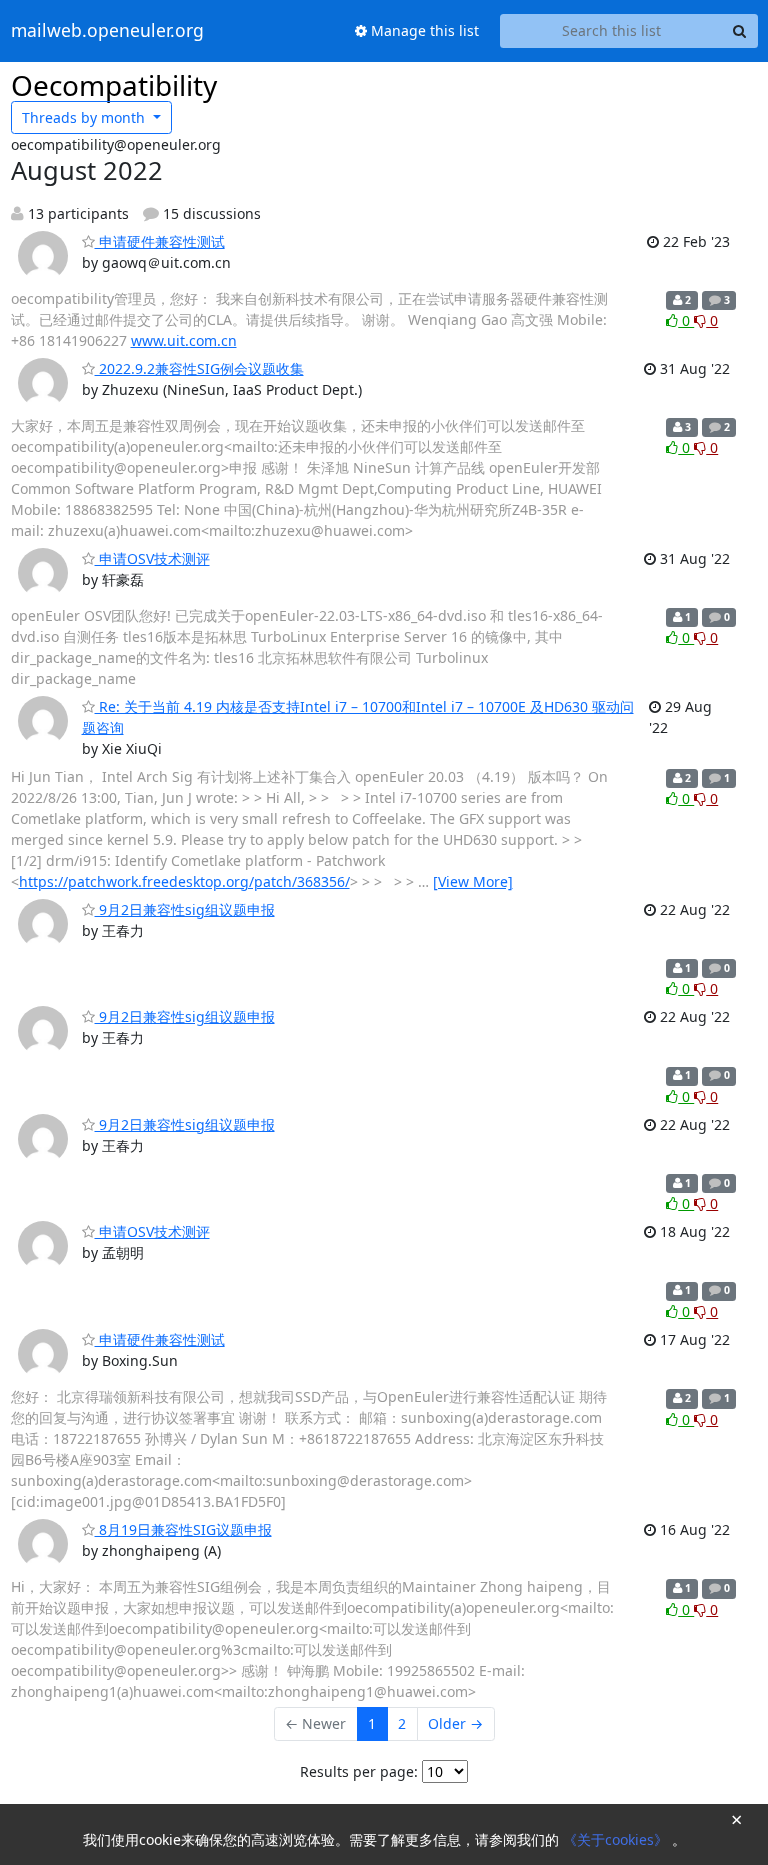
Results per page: (359, 1771)
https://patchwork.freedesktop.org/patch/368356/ (184, 881)
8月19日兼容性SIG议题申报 (183, 1529)
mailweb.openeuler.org (107, 31)
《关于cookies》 (617, 1839)
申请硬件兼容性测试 (160, 241)
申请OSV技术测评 (152, 558)
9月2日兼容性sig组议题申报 (185, 909)
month (85, 117)
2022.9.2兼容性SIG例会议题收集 (199, 368)
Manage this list (423, 30)
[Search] (740, 31)
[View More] (473, 881)
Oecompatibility (114, 85)
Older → (455, 1723)
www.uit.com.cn (184, 340)
